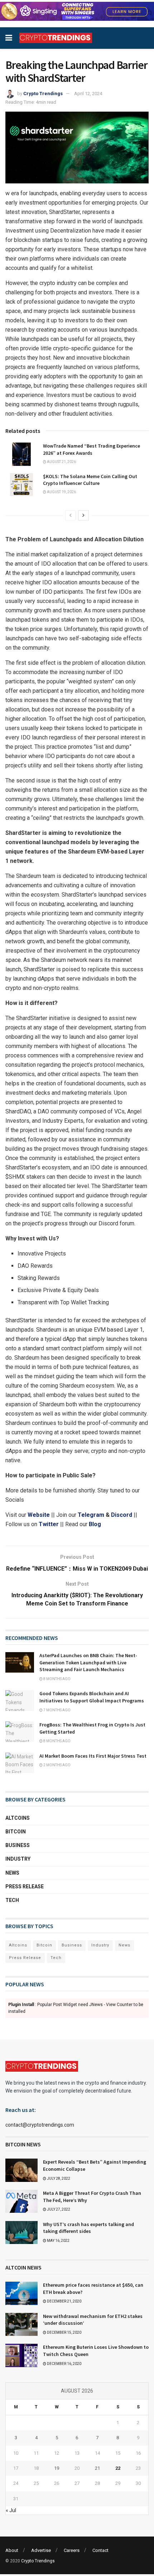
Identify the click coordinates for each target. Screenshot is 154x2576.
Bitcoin (16, 1832)
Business (18, 1845)
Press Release (25, 1887)
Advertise (41, 2550)
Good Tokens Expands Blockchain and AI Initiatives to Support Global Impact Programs (92, 1697)
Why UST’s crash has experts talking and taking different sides (88, 2228)
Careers (72, 2550)
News (12, 1873)
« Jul (11, 2510)
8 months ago (57, 1679)
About (12, 2550)
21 (97, 2468)
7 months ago (57, 1710)
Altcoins (18, 1818)
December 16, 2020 (64, 2364)
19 (57, 2468)
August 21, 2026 (61, 462)
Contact (100, 2550)
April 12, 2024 (88, 93)
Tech (12, 1900)
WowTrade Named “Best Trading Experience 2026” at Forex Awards (92, 449)
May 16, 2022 (58, 2241)
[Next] (83, 515)
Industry (18, 1859)
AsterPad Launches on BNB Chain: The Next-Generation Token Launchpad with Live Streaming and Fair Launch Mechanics (88, 1662)
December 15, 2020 (64, 2332)
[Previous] (71, 515)
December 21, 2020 (64, 2301)
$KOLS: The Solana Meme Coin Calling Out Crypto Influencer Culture (90, 480)
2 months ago (57, 1765)
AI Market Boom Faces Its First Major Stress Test (93, 1756)
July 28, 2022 (58, 2178)
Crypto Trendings (43, 93)
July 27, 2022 (58, 2209)
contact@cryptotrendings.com (40, 2125)
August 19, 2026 (61, 492)
